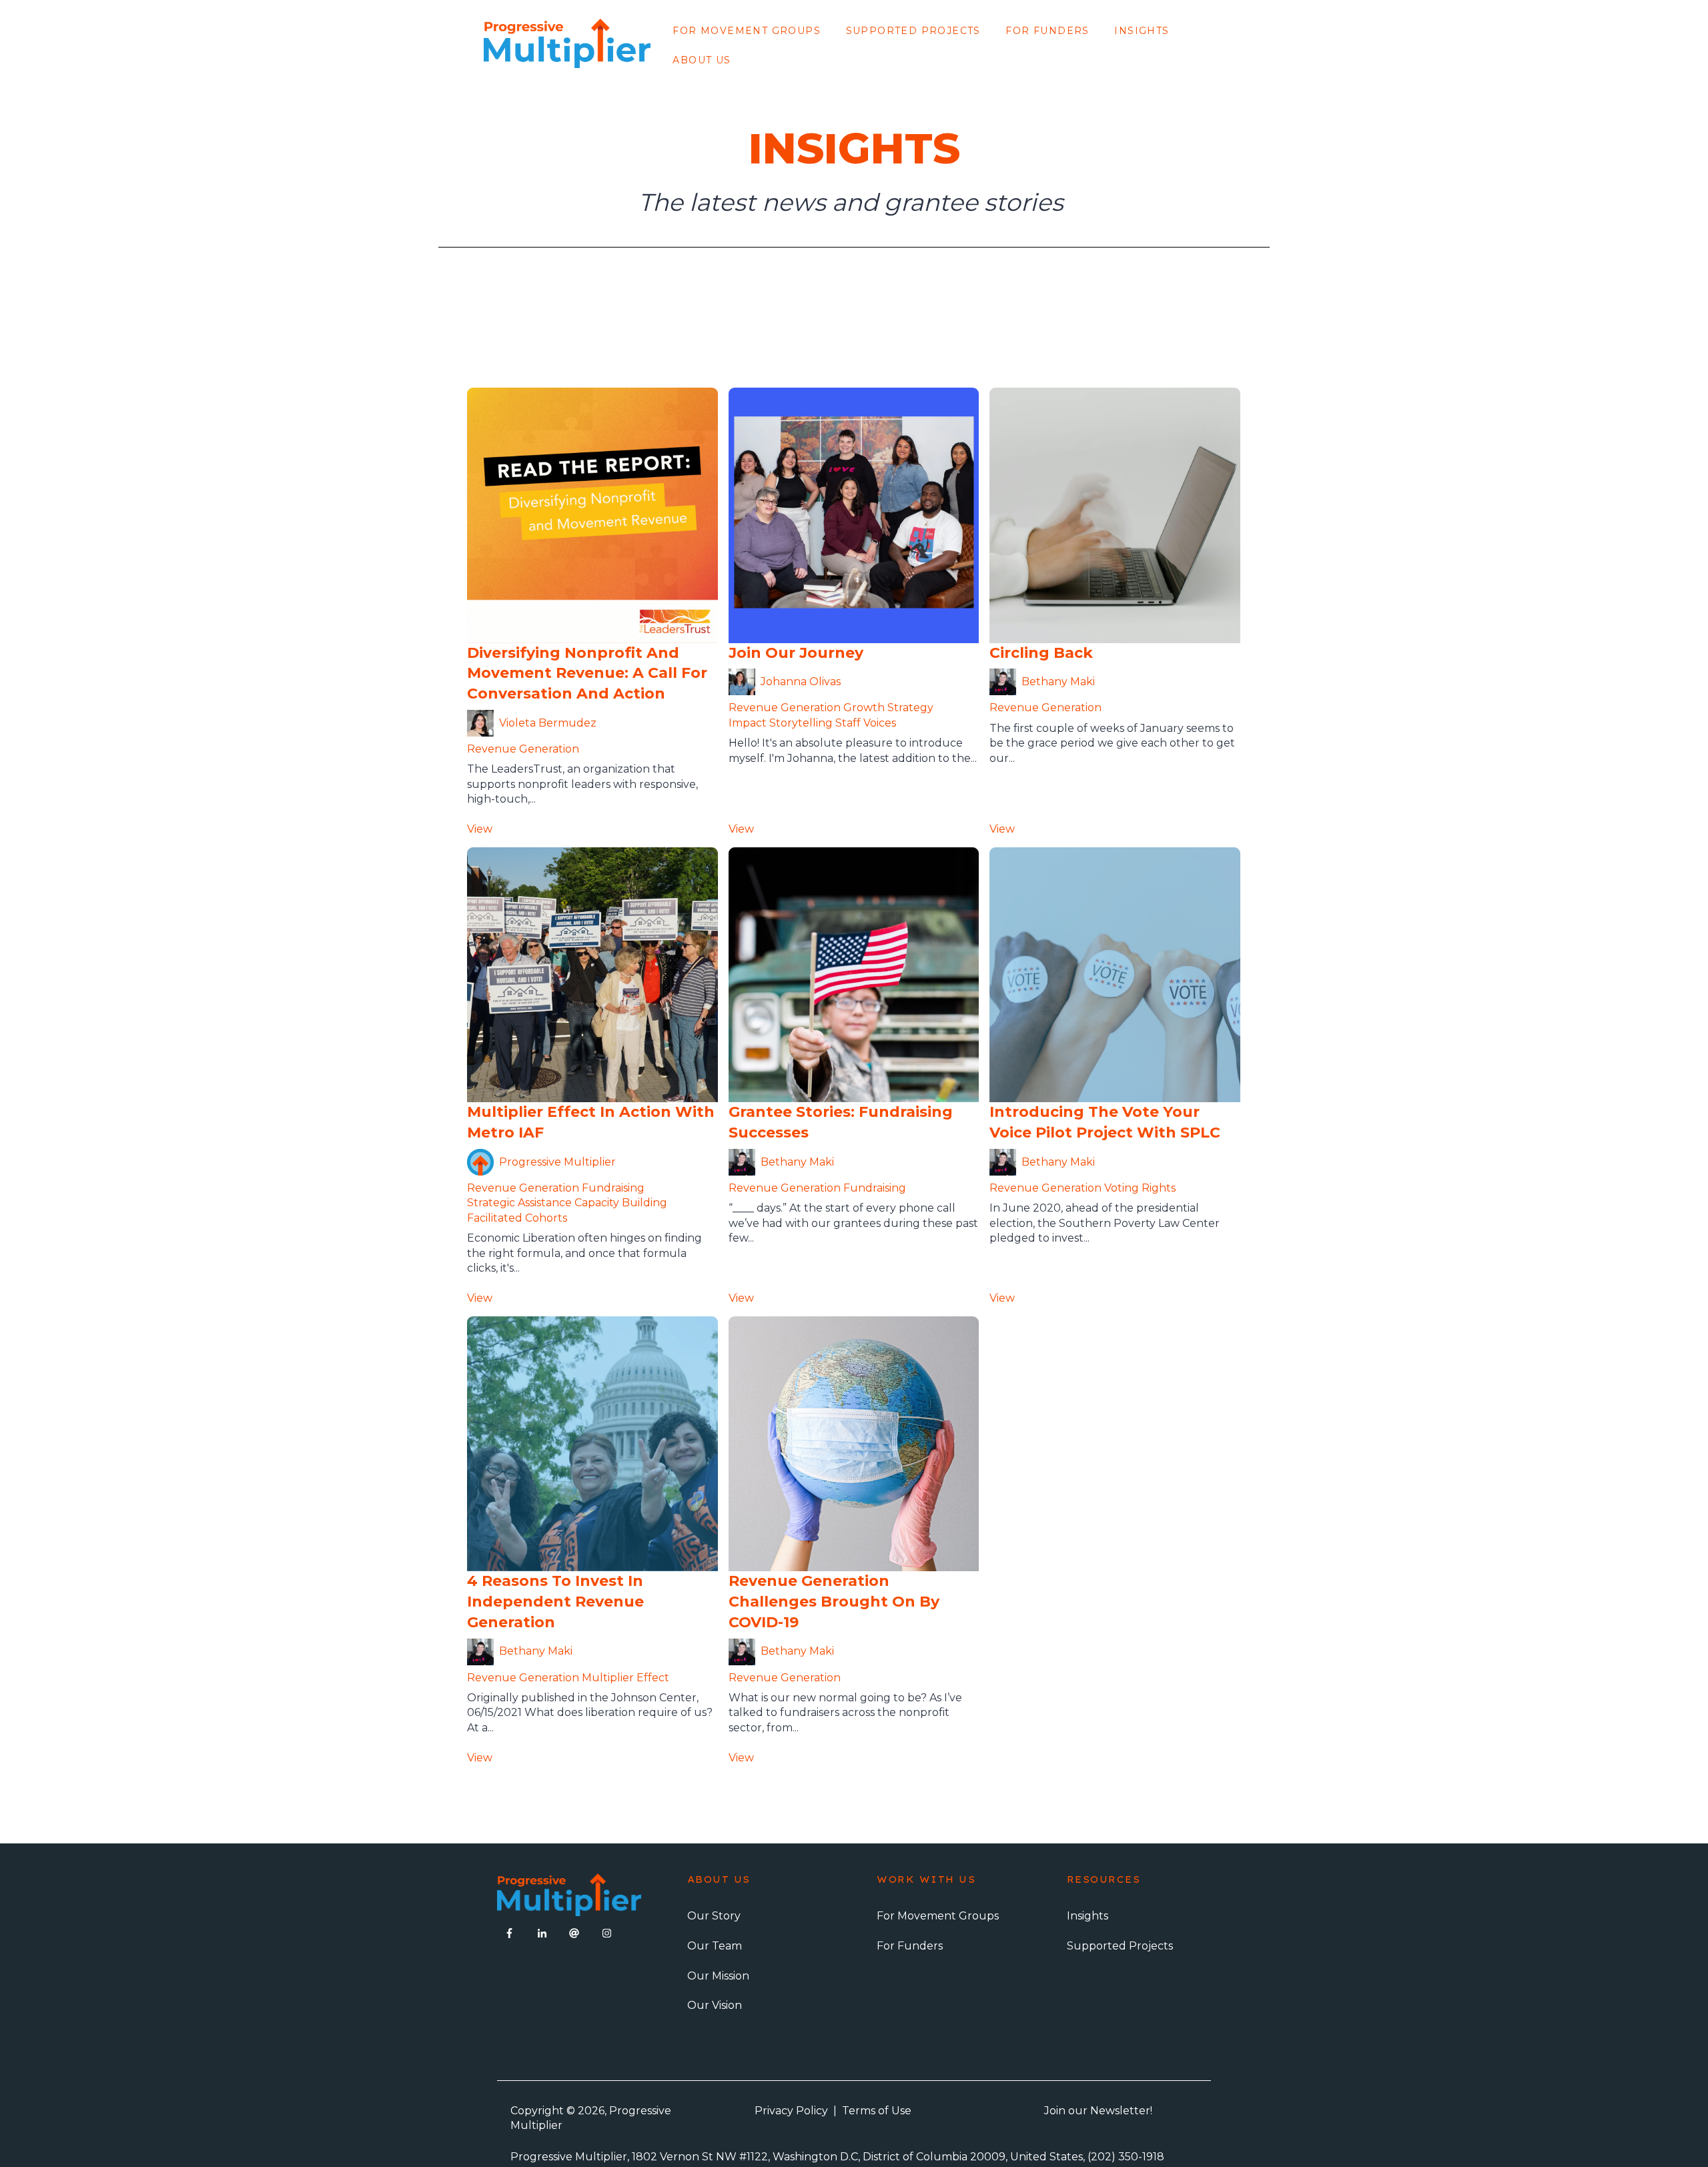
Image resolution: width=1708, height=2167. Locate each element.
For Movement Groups (747, 31)
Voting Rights (1140, 1188)
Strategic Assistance (519, 1203)
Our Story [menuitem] (714, 1916)
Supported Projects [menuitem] (1120, 1946)
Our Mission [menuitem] (718, 1976)
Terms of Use (877, 2111)
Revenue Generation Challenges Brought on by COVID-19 (834, 1602)
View (480, 829)
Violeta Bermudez (548, 723)
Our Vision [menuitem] (715, 2005)
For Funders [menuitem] (910, 1946)
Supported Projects (913, 31)
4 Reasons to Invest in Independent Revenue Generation (555, 1602)
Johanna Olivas (801, 682)
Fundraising (613, 1188)
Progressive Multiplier (557, 1162)
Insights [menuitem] (1088, 1916)
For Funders (1047, 31)
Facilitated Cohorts (517, 1218)
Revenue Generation (523, 749)
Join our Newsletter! (1098, 2111)
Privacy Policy (791, 2111)
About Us (702, 60)
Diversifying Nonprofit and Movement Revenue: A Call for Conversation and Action (587, 674)
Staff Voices (866, 723)
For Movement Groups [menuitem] (938, 1916)
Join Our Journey (796, 653)
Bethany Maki (1058, 682)
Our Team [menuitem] (715, 1946)
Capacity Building (621, 1203)
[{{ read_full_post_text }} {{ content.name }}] (854, 515)
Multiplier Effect (625, 1678)
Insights (1142, 31)
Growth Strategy (888, 708)
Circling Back (1041, 653)
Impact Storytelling (781, 723)
